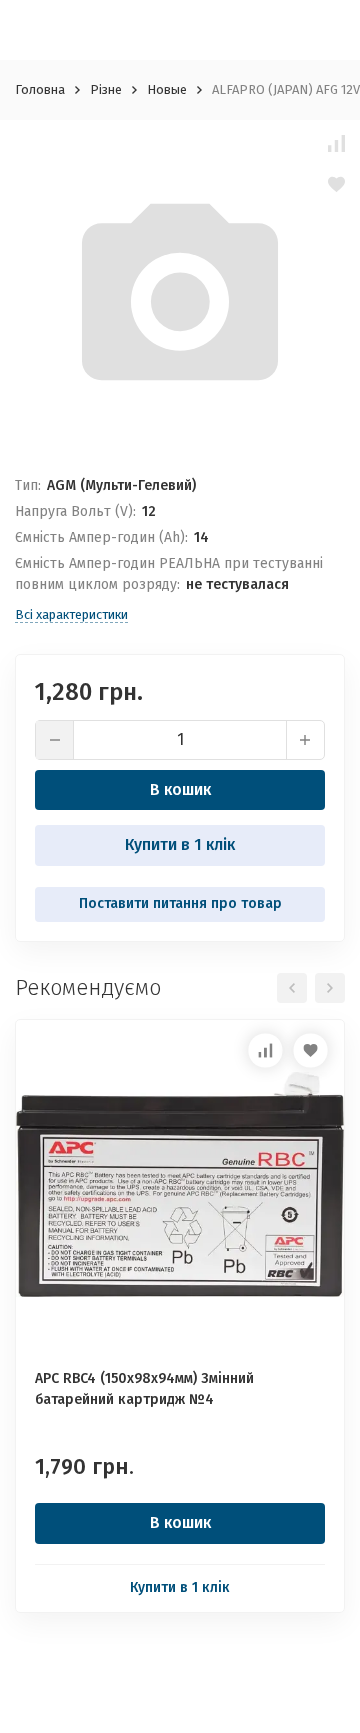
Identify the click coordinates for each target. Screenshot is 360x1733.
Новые (167, 89)
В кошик (180, 789)
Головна (40, 89)
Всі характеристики (71, 614)
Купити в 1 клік (180, 844)
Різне (106, 89)
